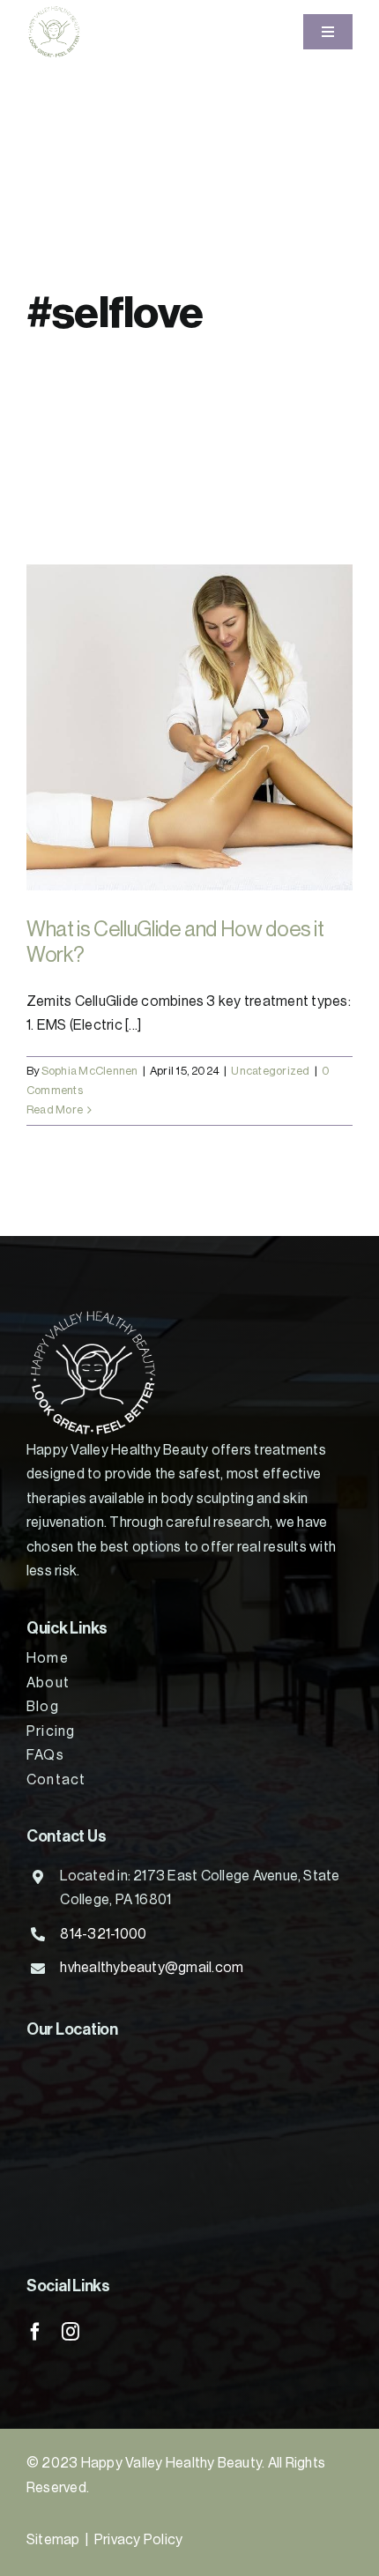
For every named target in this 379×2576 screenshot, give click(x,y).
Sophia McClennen (90, 1071)
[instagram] (71, 2332)
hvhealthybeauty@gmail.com (152, 1968)
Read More (55, 1109)
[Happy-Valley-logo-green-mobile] (54, 11)
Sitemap (53, 2540)
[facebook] (35, 2332)
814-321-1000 (103, 1934)
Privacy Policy (138, 2540)
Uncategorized (270, 1071)
